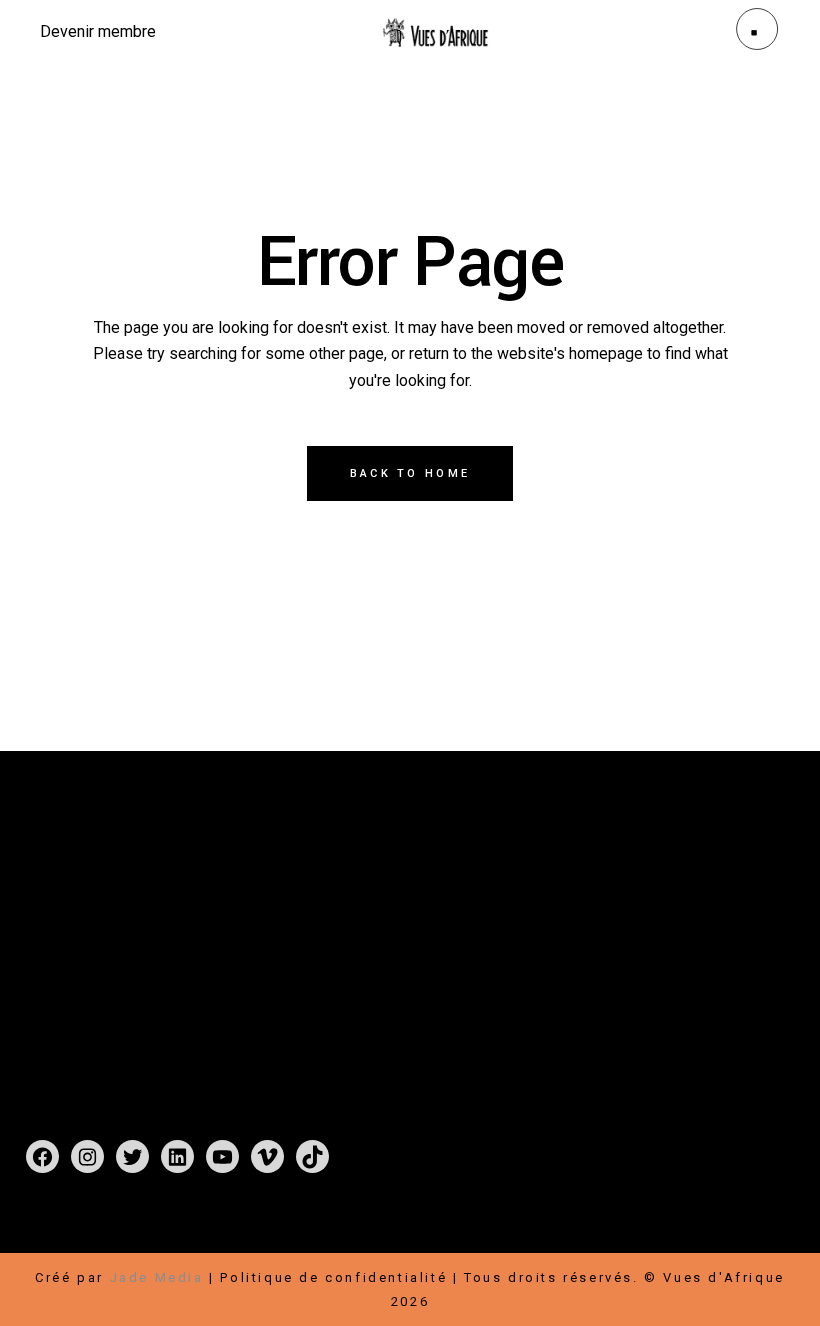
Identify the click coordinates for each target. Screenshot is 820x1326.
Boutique (410, 886)
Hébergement (712, 958)
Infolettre (688, 934)
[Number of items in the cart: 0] (47, 1229)
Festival (324, 886)
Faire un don (609, 886)
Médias (401, 958)
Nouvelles (425, 934)
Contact (323, 958)
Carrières (595, 934)
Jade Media (157, 1277)
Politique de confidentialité (333, 1277)
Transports (602, 982)
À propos (330, 934)
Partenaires (684, 910)
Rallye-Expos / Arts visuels (403, 910)
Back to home (410, 473)
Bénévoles (599, 958)
